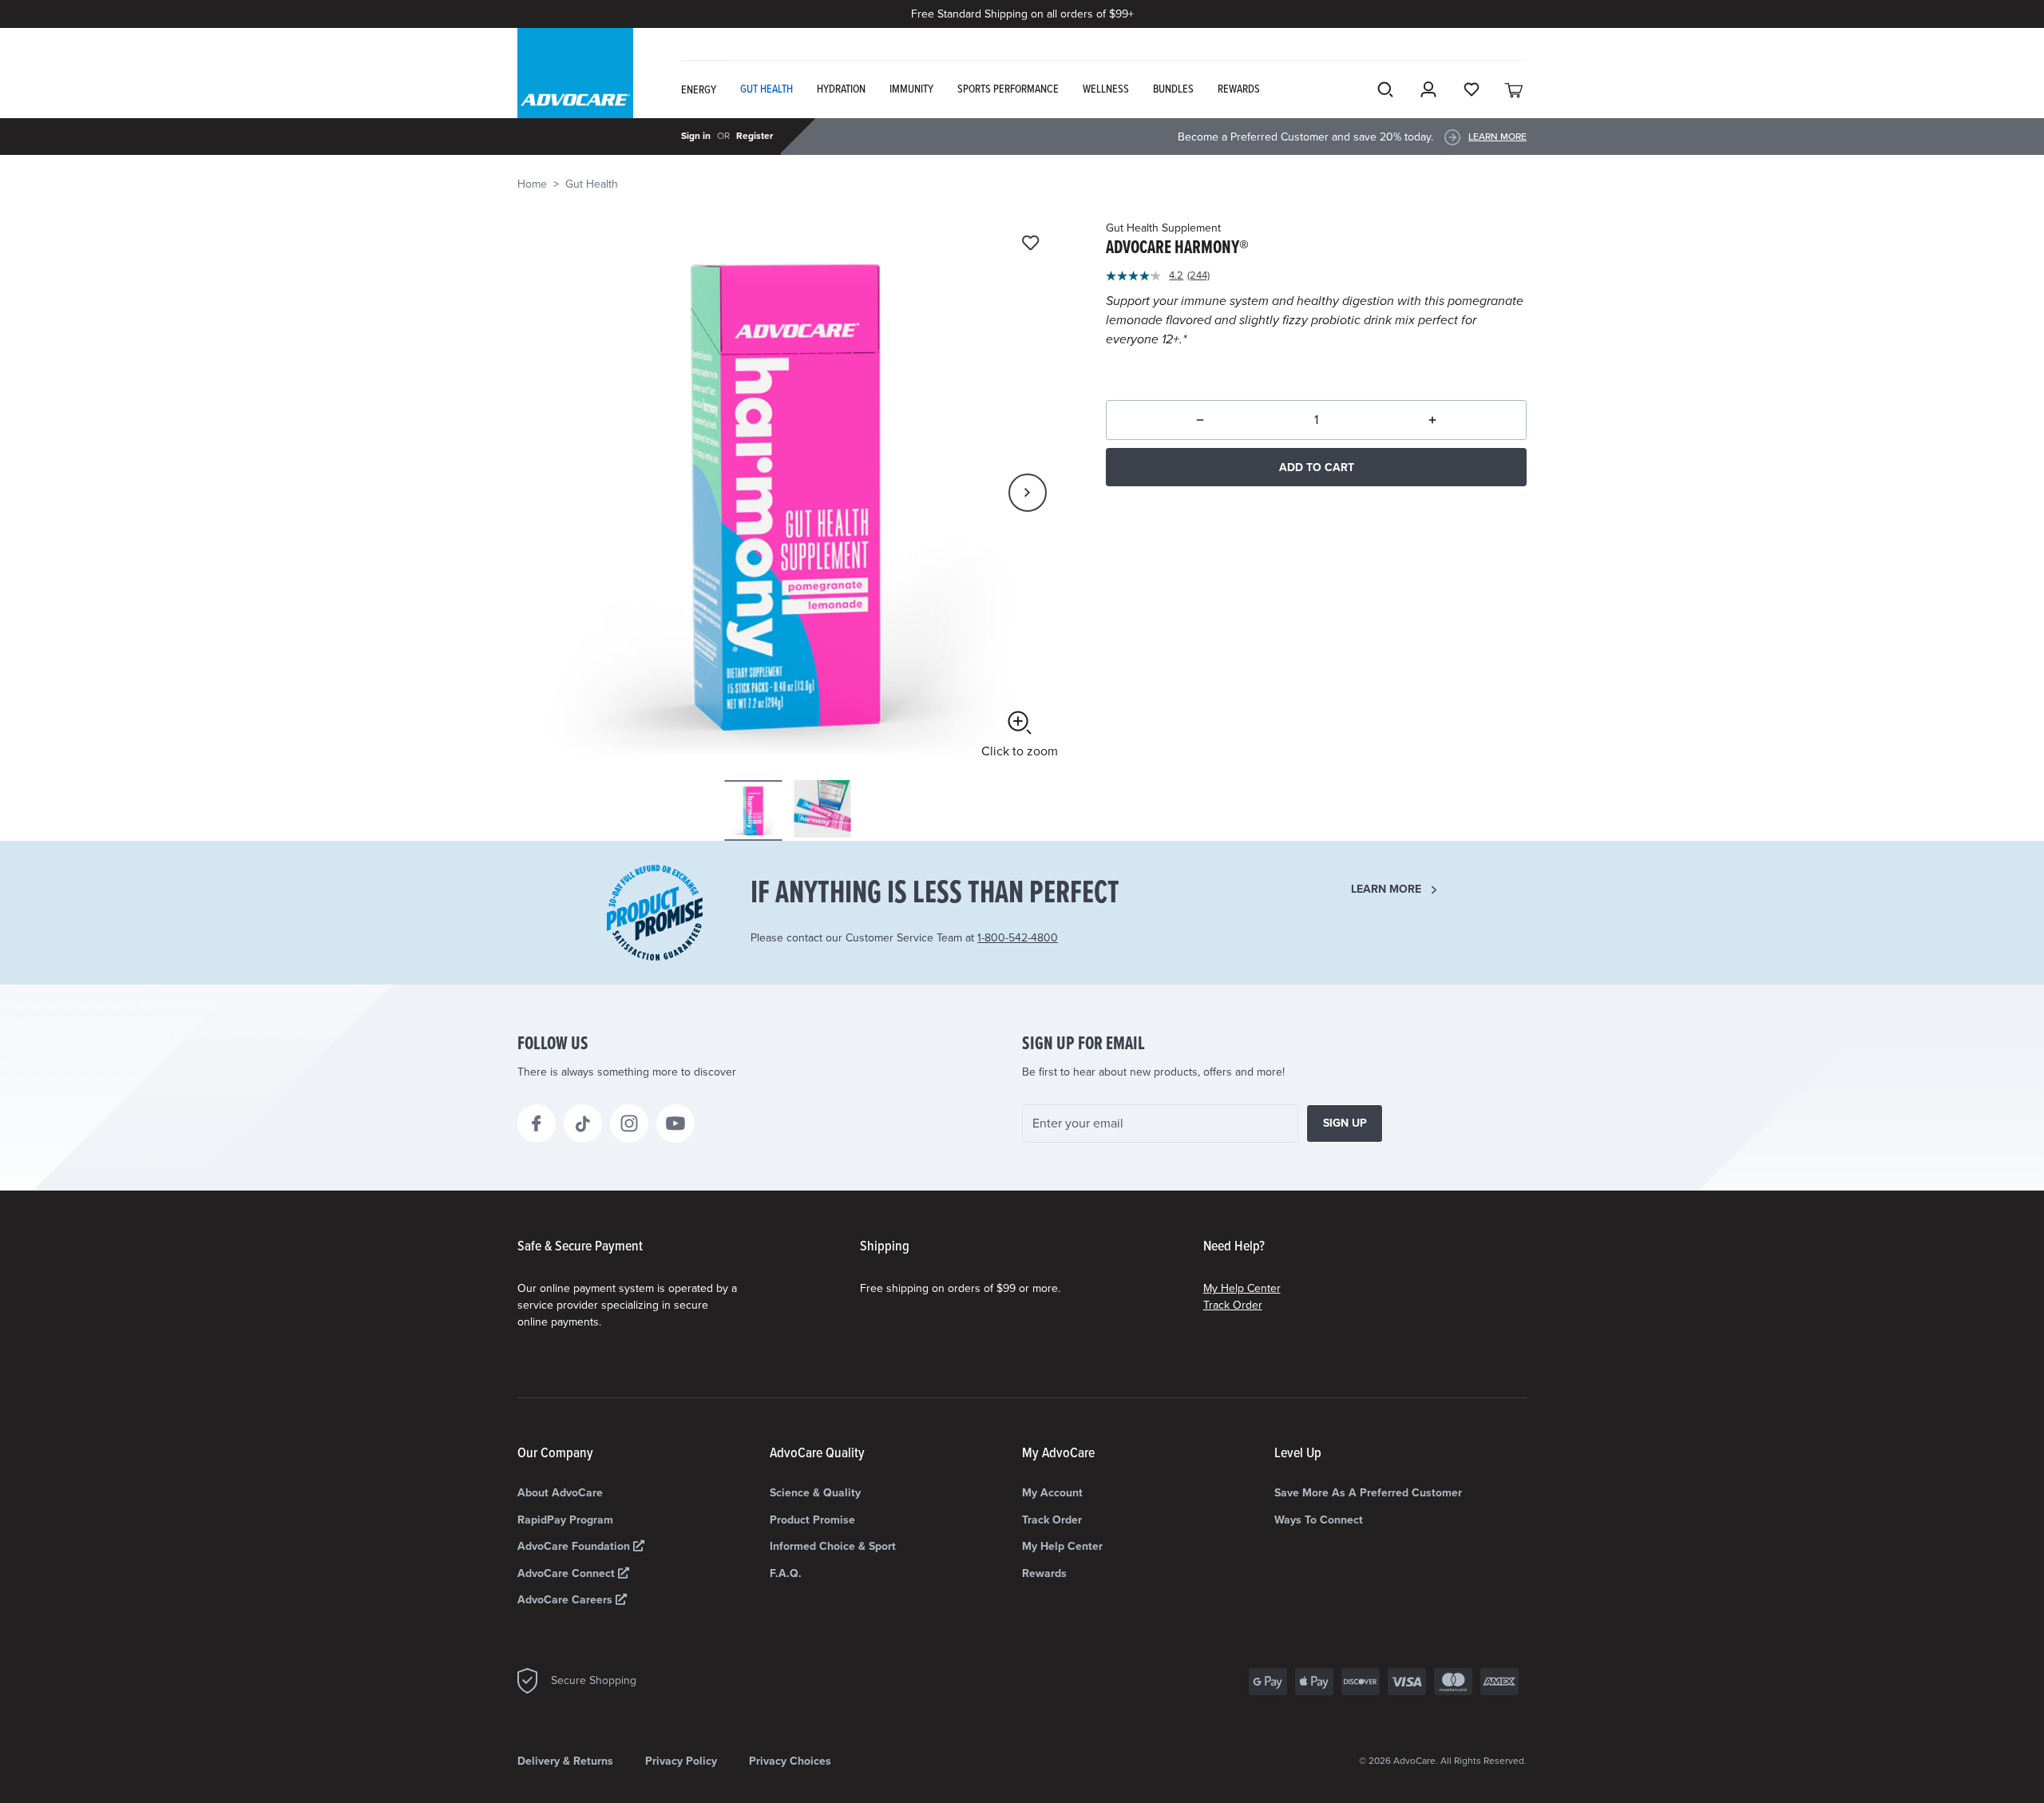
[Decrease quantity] (1200, 420)
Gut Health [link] (766, 89)
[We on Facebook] (537, 1123)
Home (532, 184)
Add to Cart (1317, 468)
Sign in (696, 136)
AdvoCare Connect (568, 1573)
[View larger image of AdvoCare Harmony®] (788, 491)
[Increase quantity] (1433, 420)
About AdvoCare (560, 1493)
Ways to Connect (1319, 1520)
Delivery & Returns (565, 1761)
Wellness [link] (1106, 89)
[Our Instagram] (629, 1123)
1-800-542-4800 (1018, 938)
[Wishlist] (1030, 244)
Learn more (1386, 889)
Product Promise (812, 1520)
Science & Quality (815, 1493)
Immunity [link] (911, 89)
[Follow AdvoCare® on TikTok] (583, 1123)
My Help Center (1242, 1288)
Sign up (1345, 1123)
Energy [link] (699, 90)
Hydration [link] (841, 89)
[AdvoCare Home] (575, 87)
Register (755, 136)
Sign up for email (1083, 1044)
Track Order (1233, 1305)
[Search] (1385, 89)
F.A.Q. (786, 1573)
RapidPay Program (565, 1520)
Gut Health (592, 184)
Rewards (1044, 1573)
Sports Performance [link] (1008, 89)
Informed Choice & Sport (833, 1546)
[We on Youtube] (675, 1123)
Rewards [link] (1239, 89)
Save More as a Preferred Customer (1368, 1493)
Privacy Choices (790, 1761)
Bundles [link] (1173, 89)
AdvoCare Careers (566, 1600)
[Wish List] (1472, 89)
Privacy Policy (681, 1761)
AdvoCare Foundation (575, 1546)
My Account (1052, 1493)
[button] (1028, 493)
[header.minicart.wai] (1515, 89)
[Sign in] (1428, 89)
